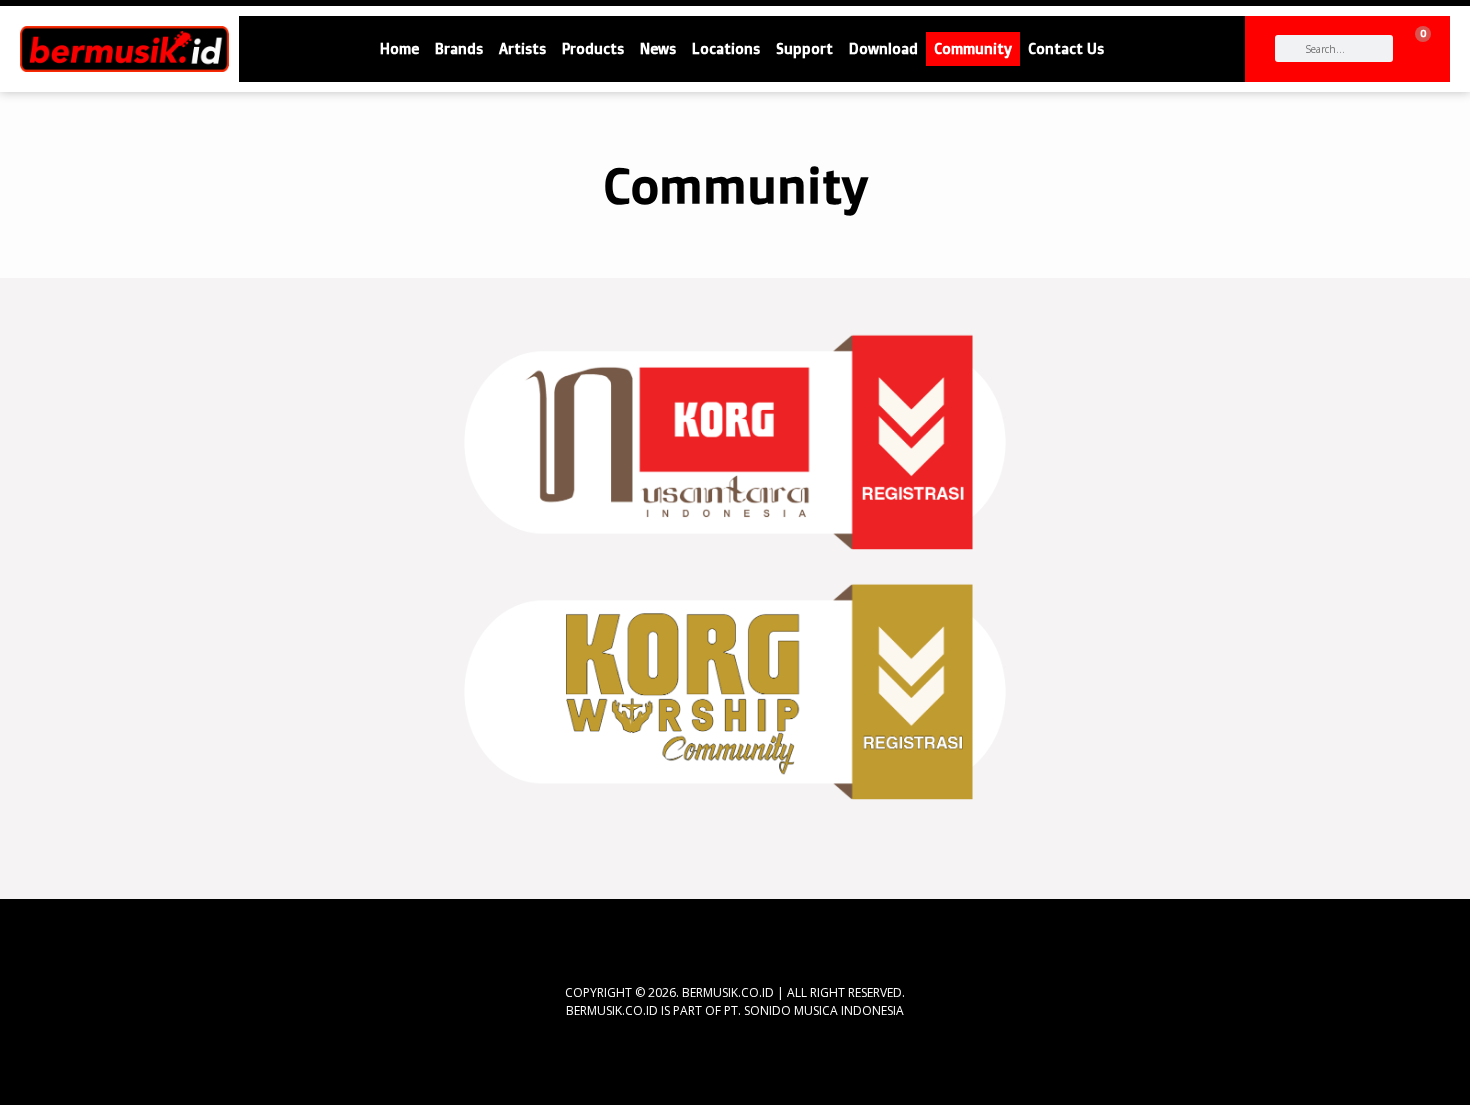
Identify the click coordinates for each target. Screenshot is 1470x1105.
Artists (522, 49)
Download (883, 49)
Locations (726, 49)
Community (973, 49)
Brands (459, 49)
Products (593, 49)
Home (399, 49)
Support (804, 49)
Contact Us (1066, 49)
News (658, 49)
